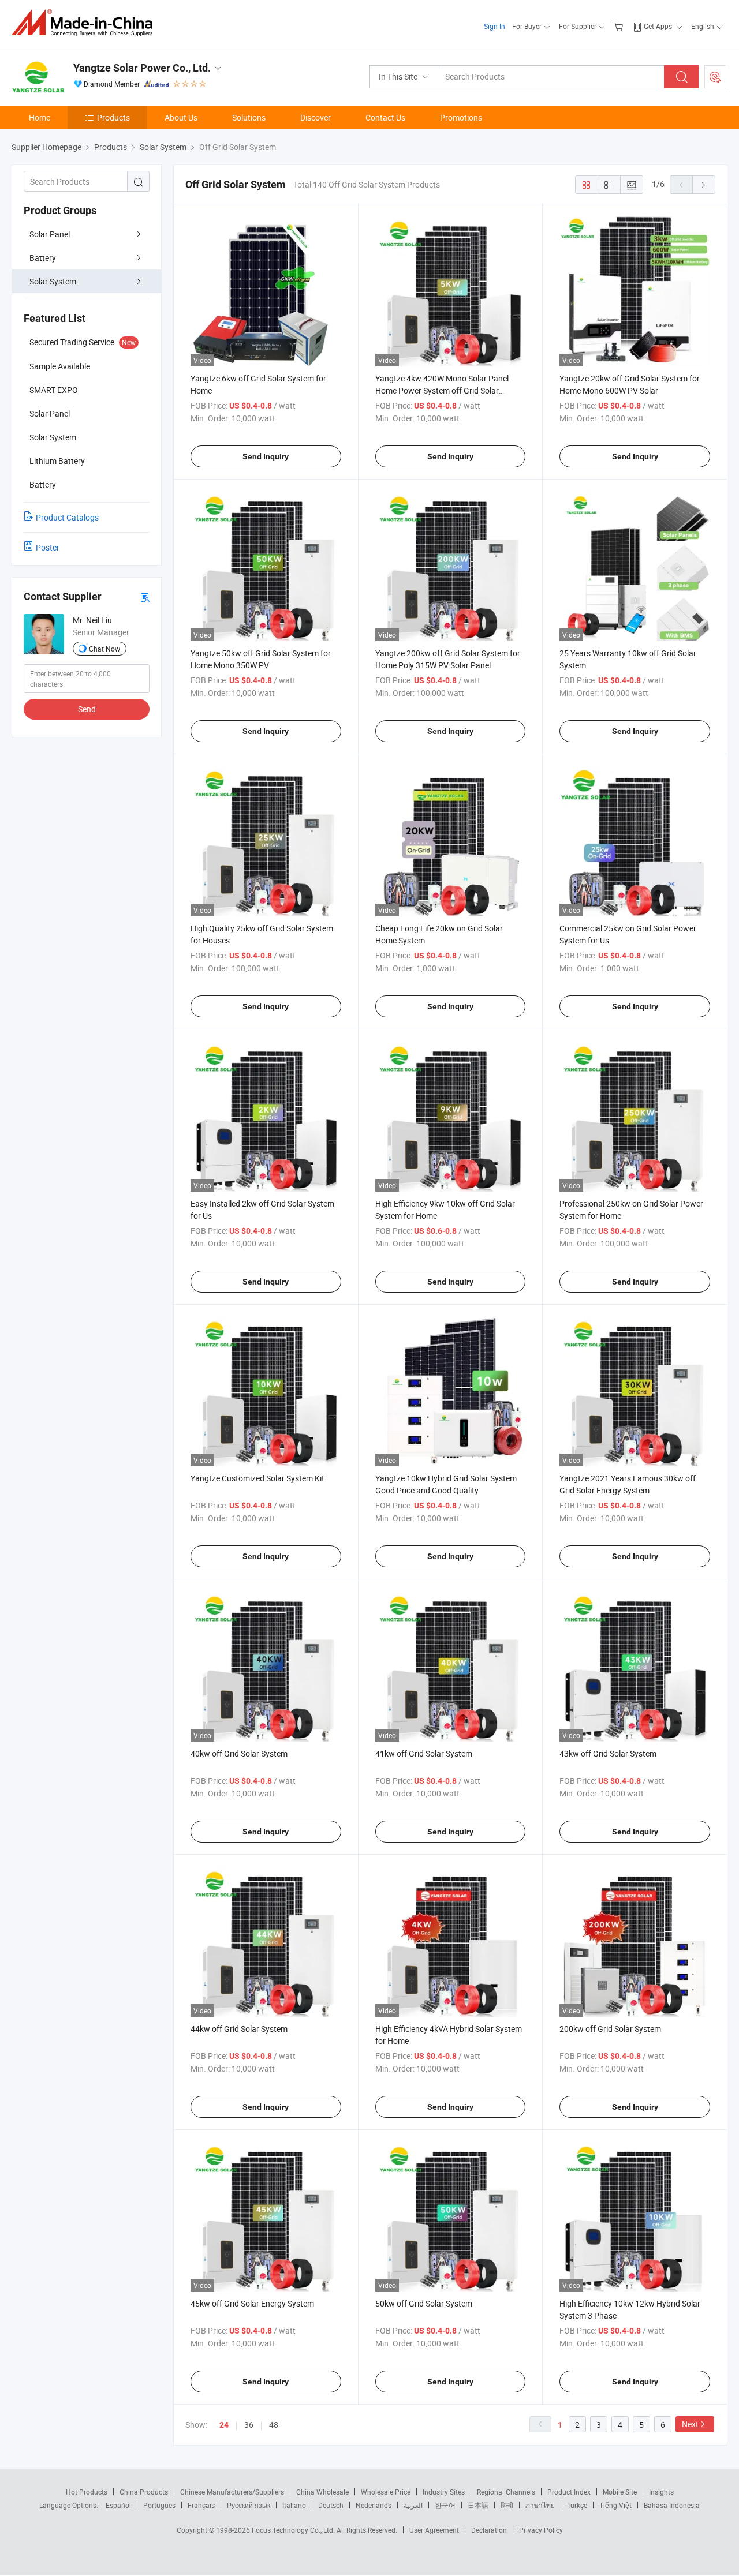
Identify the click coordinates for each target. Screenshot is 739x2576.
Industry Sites (444, 2492)
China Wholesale (322, 2492)
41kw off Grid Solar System (424, 1753)
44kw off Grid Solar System (239, 2029)
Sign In (494, 26)
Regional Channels (506, 2492)
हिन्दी (507, 2505)
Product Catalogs (67, 517)
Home (40, 117)
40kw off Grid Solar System (239, 1753)
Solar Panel (50, 234)
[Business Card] (145, 597)
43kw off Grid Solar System (608, 1753)
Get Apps (658, 26)
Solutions (249, 117)
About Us (181, 117)
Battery (43, 258)
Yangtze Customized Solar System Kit (257, 1478)
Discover (316, 117)
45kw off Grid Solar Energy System (252, 2303)
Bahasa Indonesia (672, 2505)
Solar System (53, 281)
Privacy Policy (541, 2530)
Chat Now (104, 649)
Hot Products (87, 2492)
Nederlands (374, 2505)
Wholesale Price (386, 2492)
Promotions (461, 117)
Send (87, 709)
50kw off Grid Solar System (424, 2303)
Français (201, 2505)
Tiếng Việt (615, 2505)
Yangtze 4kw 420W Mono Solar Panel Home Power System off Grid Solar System (442, 390)
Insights (661, 2492)
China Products (144, 2492)
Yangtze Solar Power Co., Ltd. (142, 68)
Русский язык (249, 2505)
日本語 (478, 2505)
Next (690, 2424)
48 (274, 2425)
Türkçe (577, 2505)
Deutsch (331, 2505)
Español (118, 2505)
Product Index (569, 2492)
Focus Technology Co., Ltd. (294, 2530)
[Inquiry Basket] (620, 26)
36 (249, 2425)
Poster (48, 547)
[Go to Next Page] (704, 185)
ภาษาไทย (540, 2505)
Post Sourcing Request (715, 77)
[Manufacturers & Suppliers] (86, 23)
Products (113, 117)
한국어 (445, 2505)
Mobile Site (620, 2492)
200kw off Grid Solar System (610, 2029)
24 (224, 2425)
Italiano (294, 2505)
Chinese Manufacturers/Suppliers (232, 2492)
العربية (413, 2505)
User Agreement (434, 2530)
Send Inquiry (266, 456)
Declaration (489, 2530)
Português (159, 2505)
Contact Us (385, 117)
